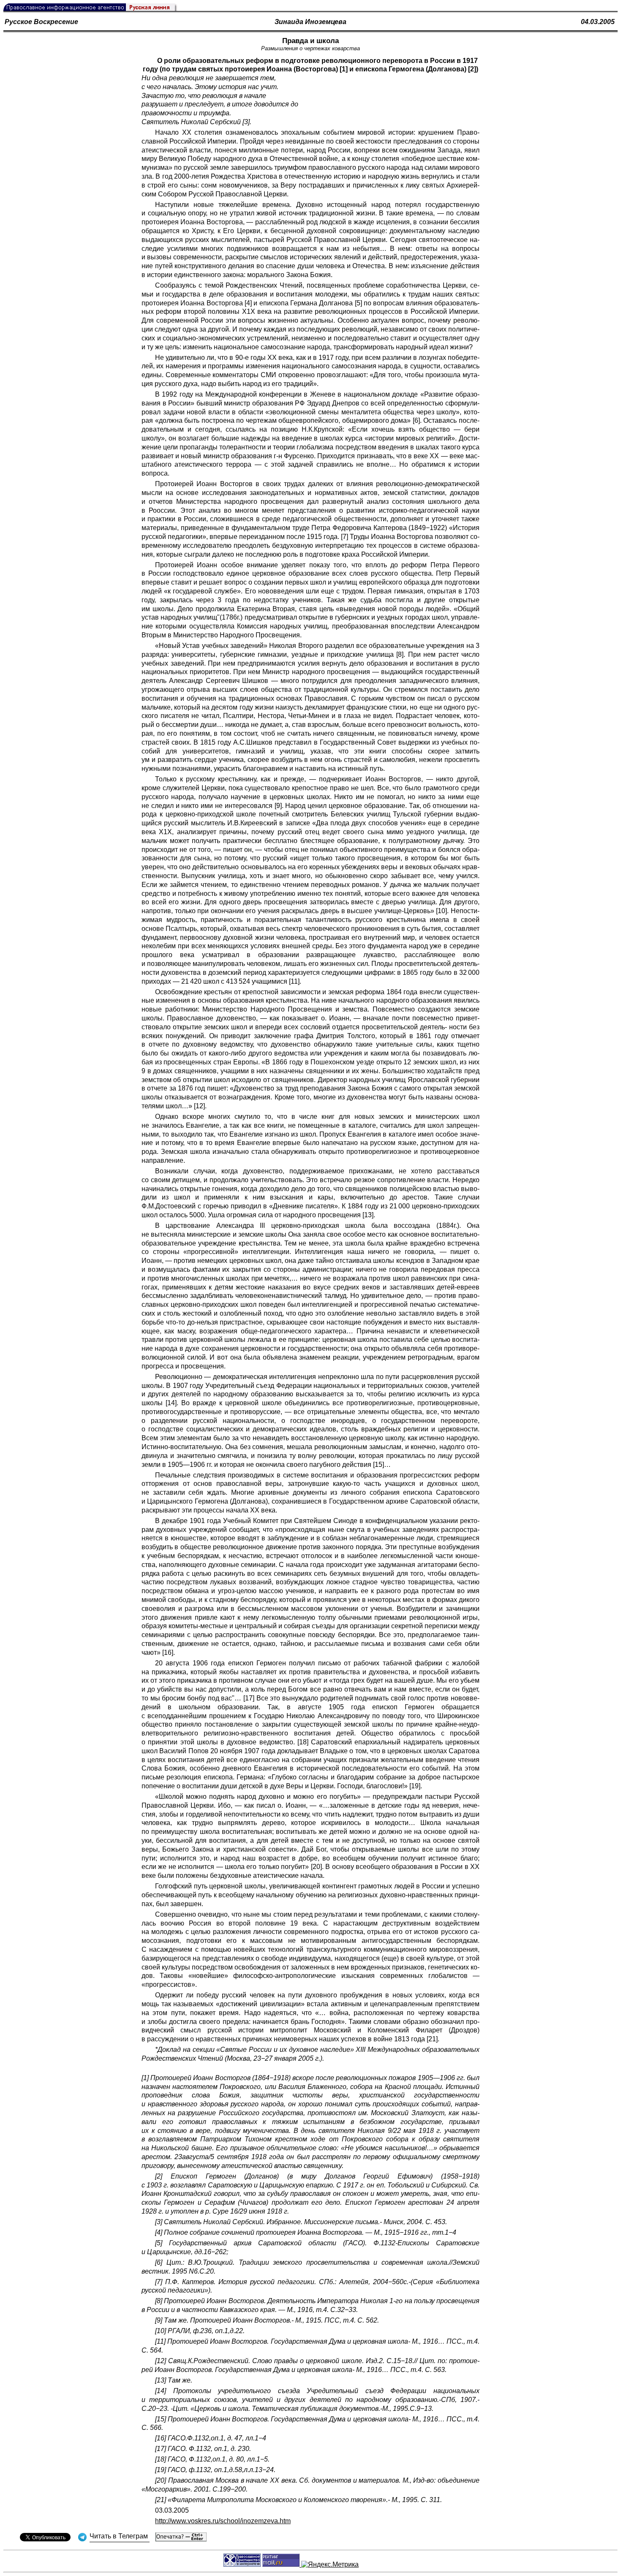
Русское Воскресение (41, 22)
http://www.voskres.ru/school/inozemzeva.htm (223, 2521)
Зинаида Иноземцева (310, 22)
